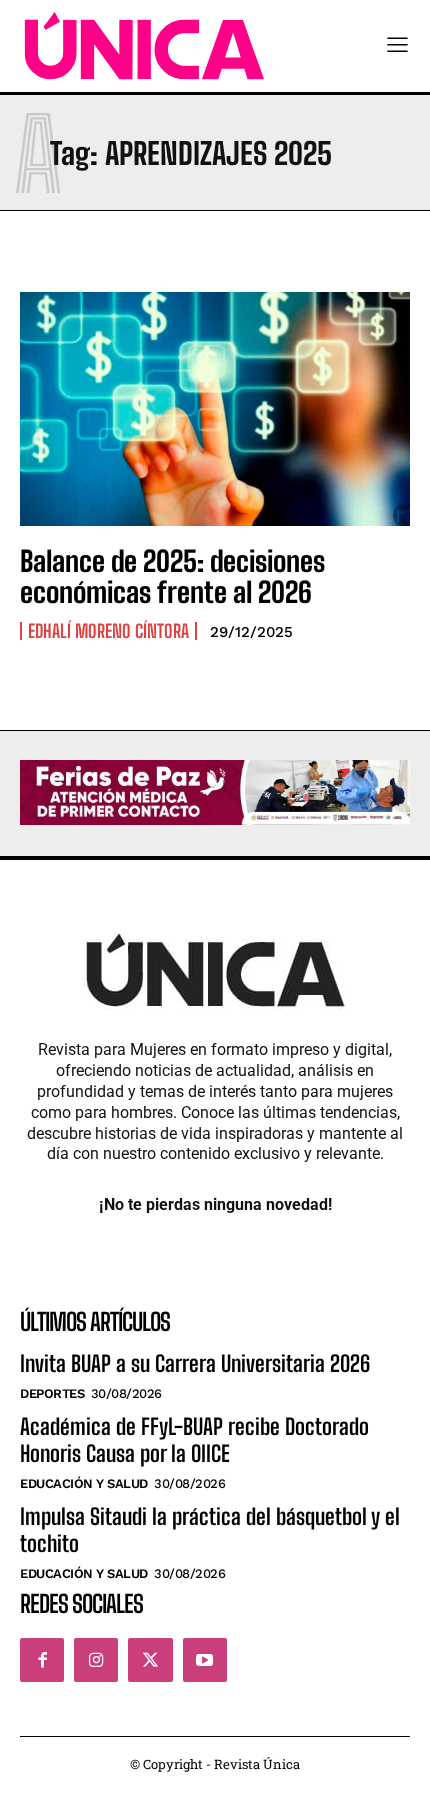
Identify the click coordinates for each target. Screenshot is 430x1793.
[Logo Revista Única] (144, 46)
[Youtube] (205, 1660)
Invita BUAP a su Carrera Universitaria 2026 (195, 1363)
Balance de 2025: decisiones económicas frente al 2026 (172, 576)
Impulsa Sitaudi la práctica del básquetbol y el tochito (210, 1529)
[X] (150, 1660)
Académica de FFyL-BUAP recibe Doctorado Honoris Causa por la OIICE (194, 1439)
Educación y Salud (84, 1483)
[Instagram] (96, 1660)
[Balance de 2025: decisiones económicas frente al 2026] (215, 409)
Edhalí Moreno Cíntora (108, 631)
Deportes (52, 1393)
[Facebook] (42, 1660)
